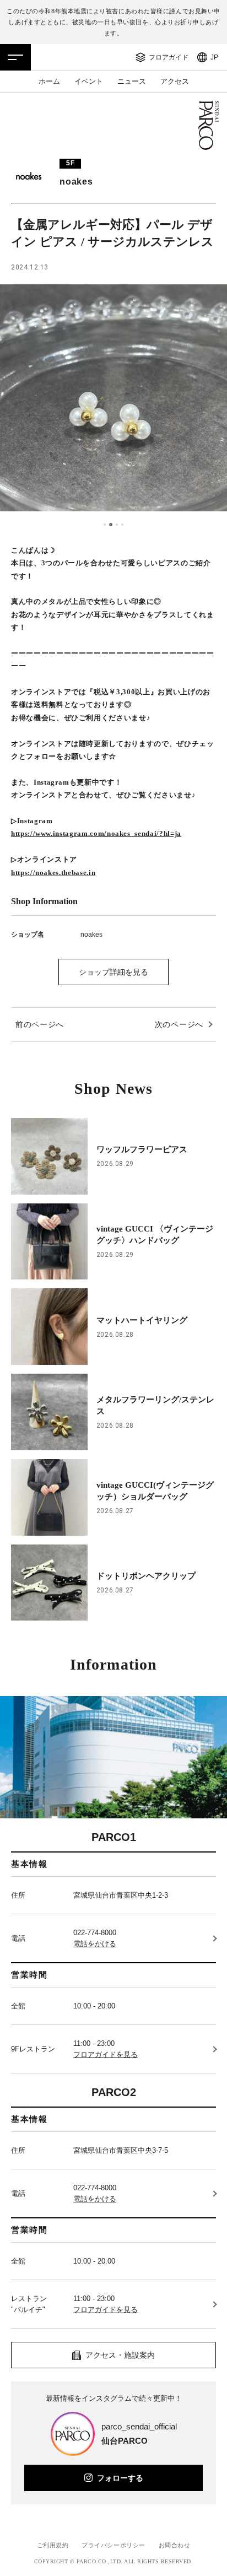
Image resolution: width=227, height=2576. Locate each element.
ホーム (49, 81)
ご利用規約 (53, 2545)
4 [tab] (122, 525)
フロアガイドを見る (106, 2054)
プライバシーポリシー (113, 2545)
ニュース (132, 81)
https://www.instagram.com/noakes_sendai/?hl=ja (96, 833)
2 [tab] (111, 525)
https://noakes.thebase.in (53, 873)
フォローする (120, 2478)
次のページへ (179, 1024)
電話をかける (95, 1944)
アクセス (175, 81)
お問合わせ (175, 2545)
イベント (89, 81)
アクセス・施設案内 (120, 2355)
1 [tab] (105, 525)
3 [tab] (117, 525)
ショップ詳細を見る (113, 972)
